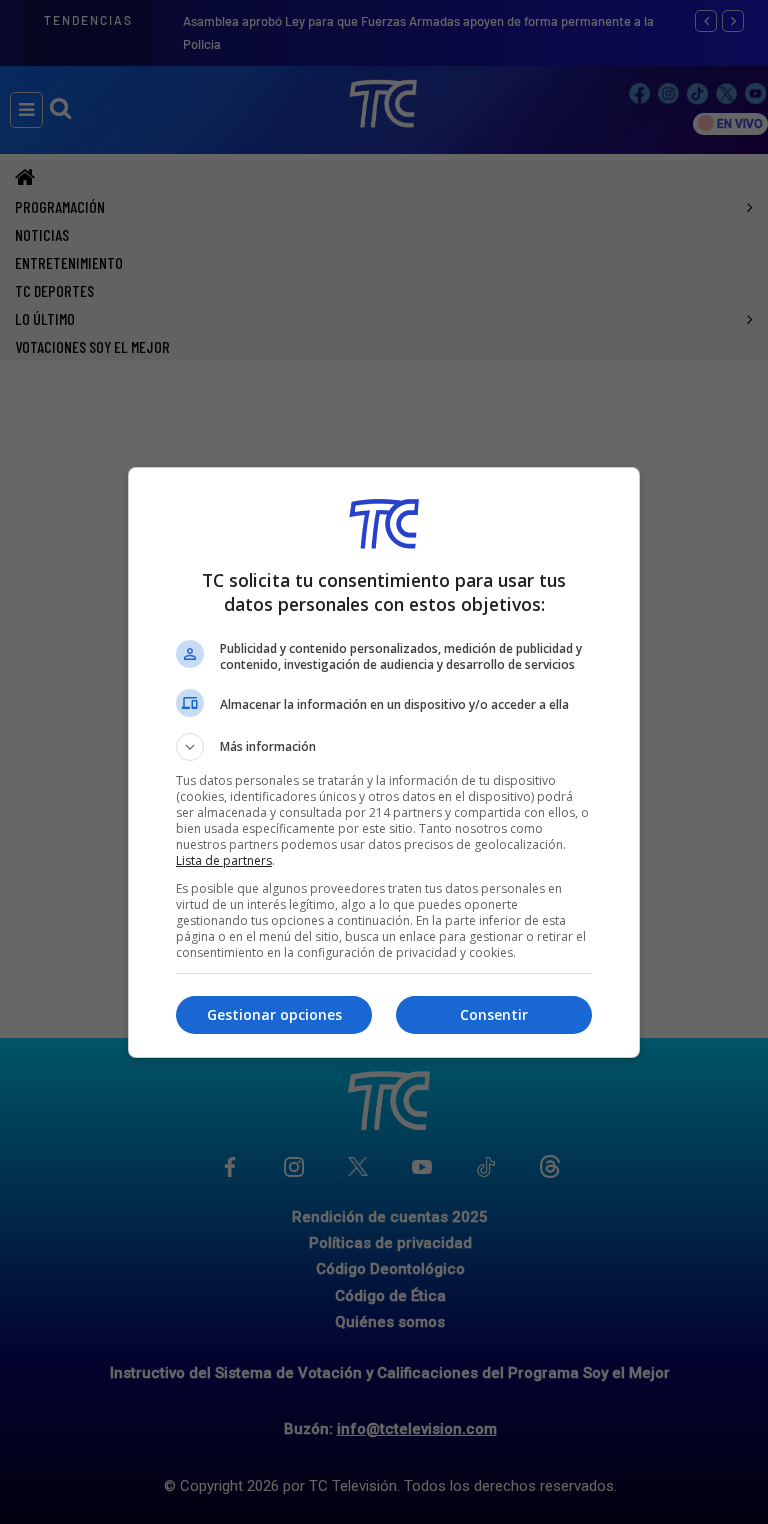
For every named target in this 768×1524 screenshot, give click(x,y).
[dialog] (384, 762)
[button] (384, 747)
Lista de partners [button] (224, 860)
